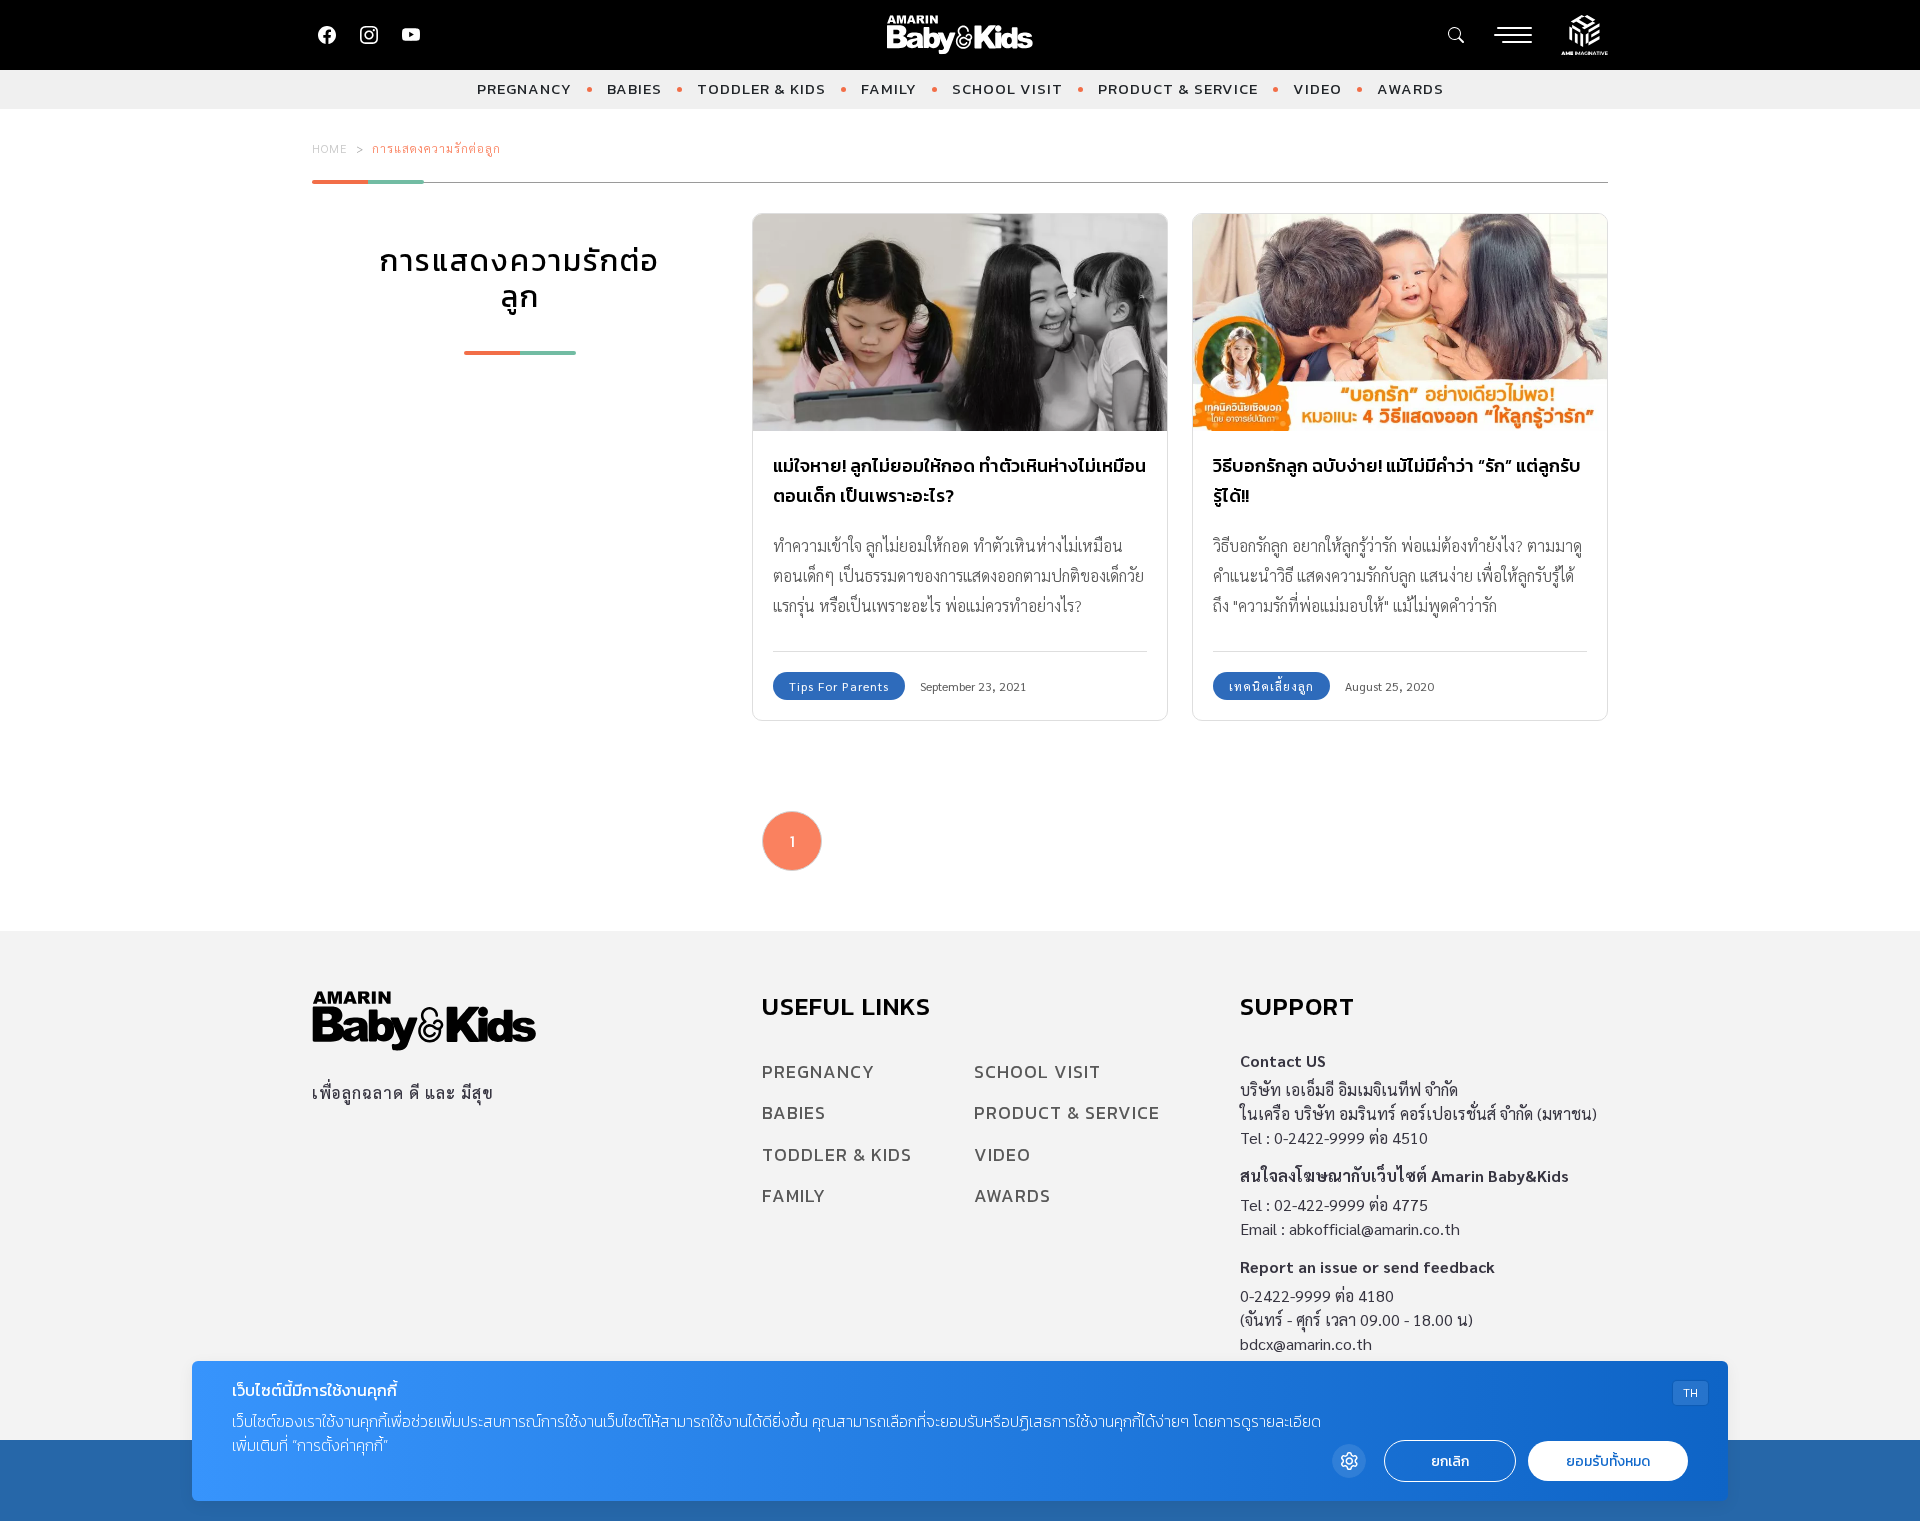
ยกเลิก (1450, 1461)
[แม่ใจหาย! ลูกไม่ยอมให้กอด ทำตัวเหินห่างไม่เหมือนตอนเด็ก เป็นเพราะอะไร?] (960, 322)
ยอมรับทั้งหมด (1608, 1461)
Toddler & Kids (761, 88)
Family (889, 88)
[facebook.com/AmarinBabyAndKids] (327, 35)
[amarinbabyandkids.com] (960, 35)
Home (330, 148)
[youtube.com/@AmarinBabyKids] (411, 35)
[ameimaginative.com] (1584, 33)
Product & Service (1178, 88)
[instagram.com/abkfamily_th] (369, 35)
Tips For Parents (839, 686)
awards (1410, 88)
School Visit (1007, 88)
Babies (634, 88)
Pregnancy (524, 88)
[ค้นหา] (1456, 35)
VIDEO (1317, 88)
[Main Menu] (1513, 35)
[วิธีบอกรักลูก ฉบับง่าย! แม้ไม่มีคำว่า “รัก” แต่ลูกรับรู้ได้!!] (1400, 322)
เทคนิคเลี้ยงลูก (1271, 686)
